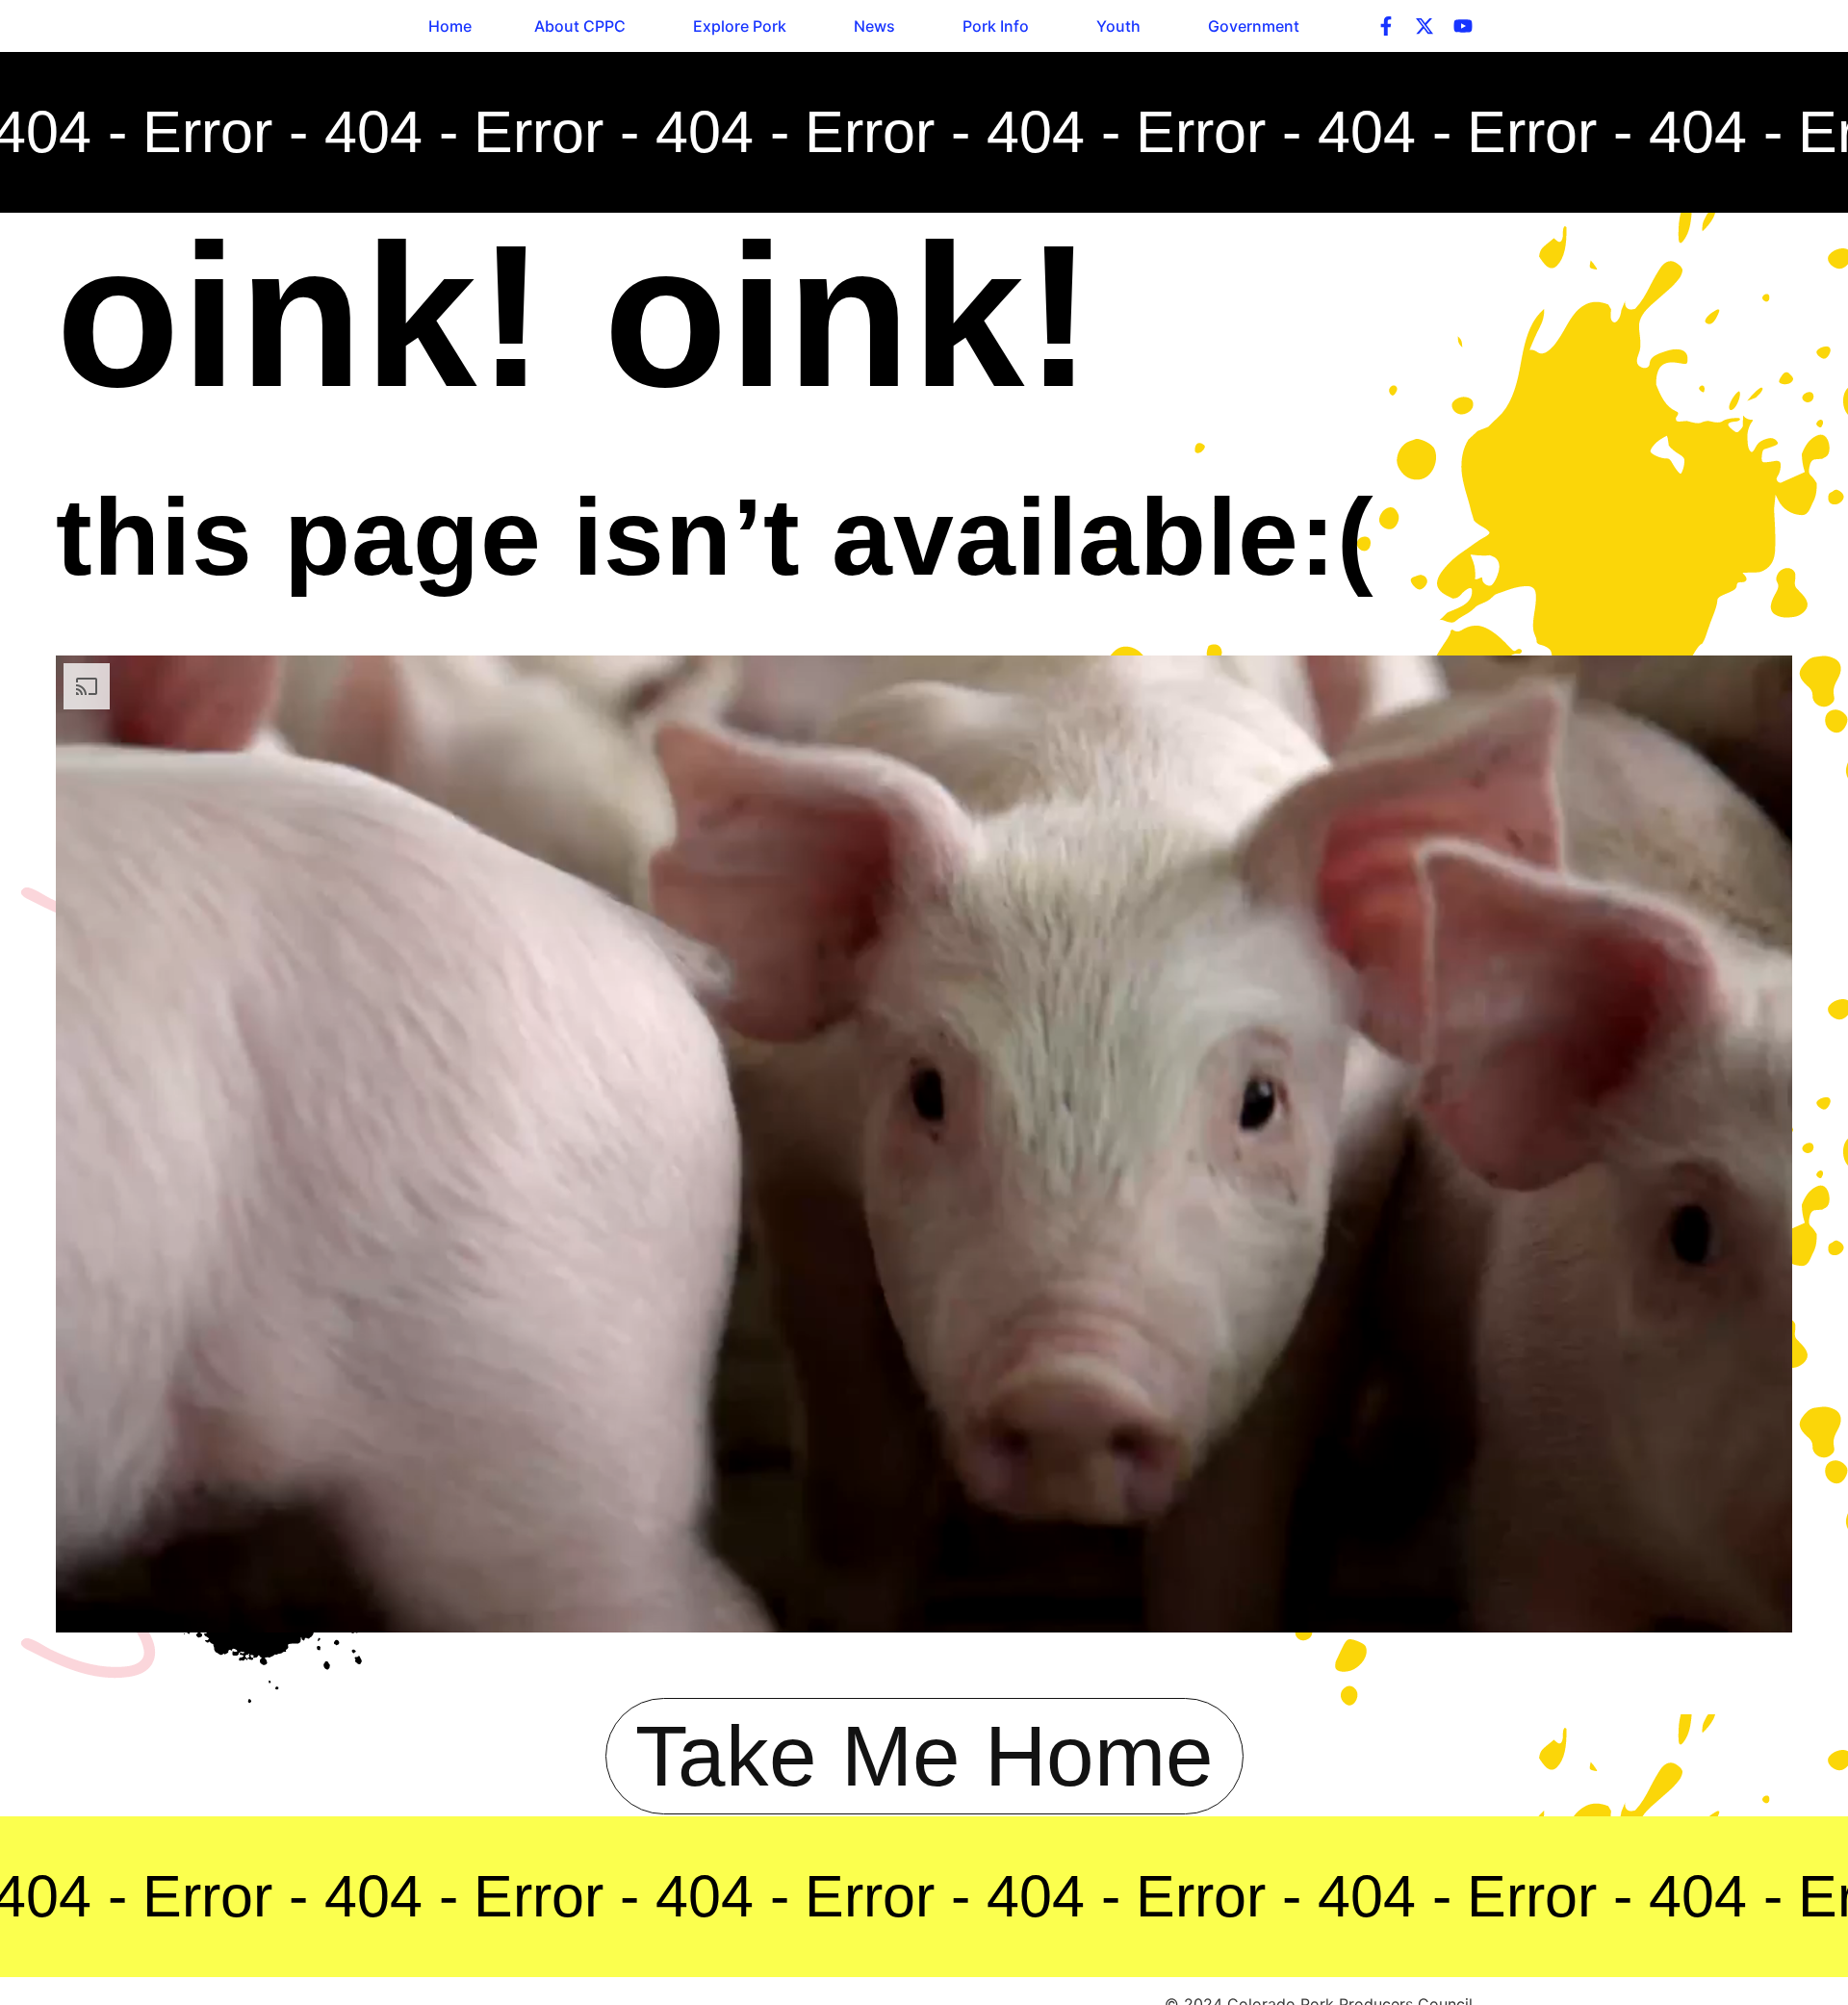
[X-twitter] (1424, 26)
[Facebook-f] (1386, 26)
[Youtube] (1463, 26)
